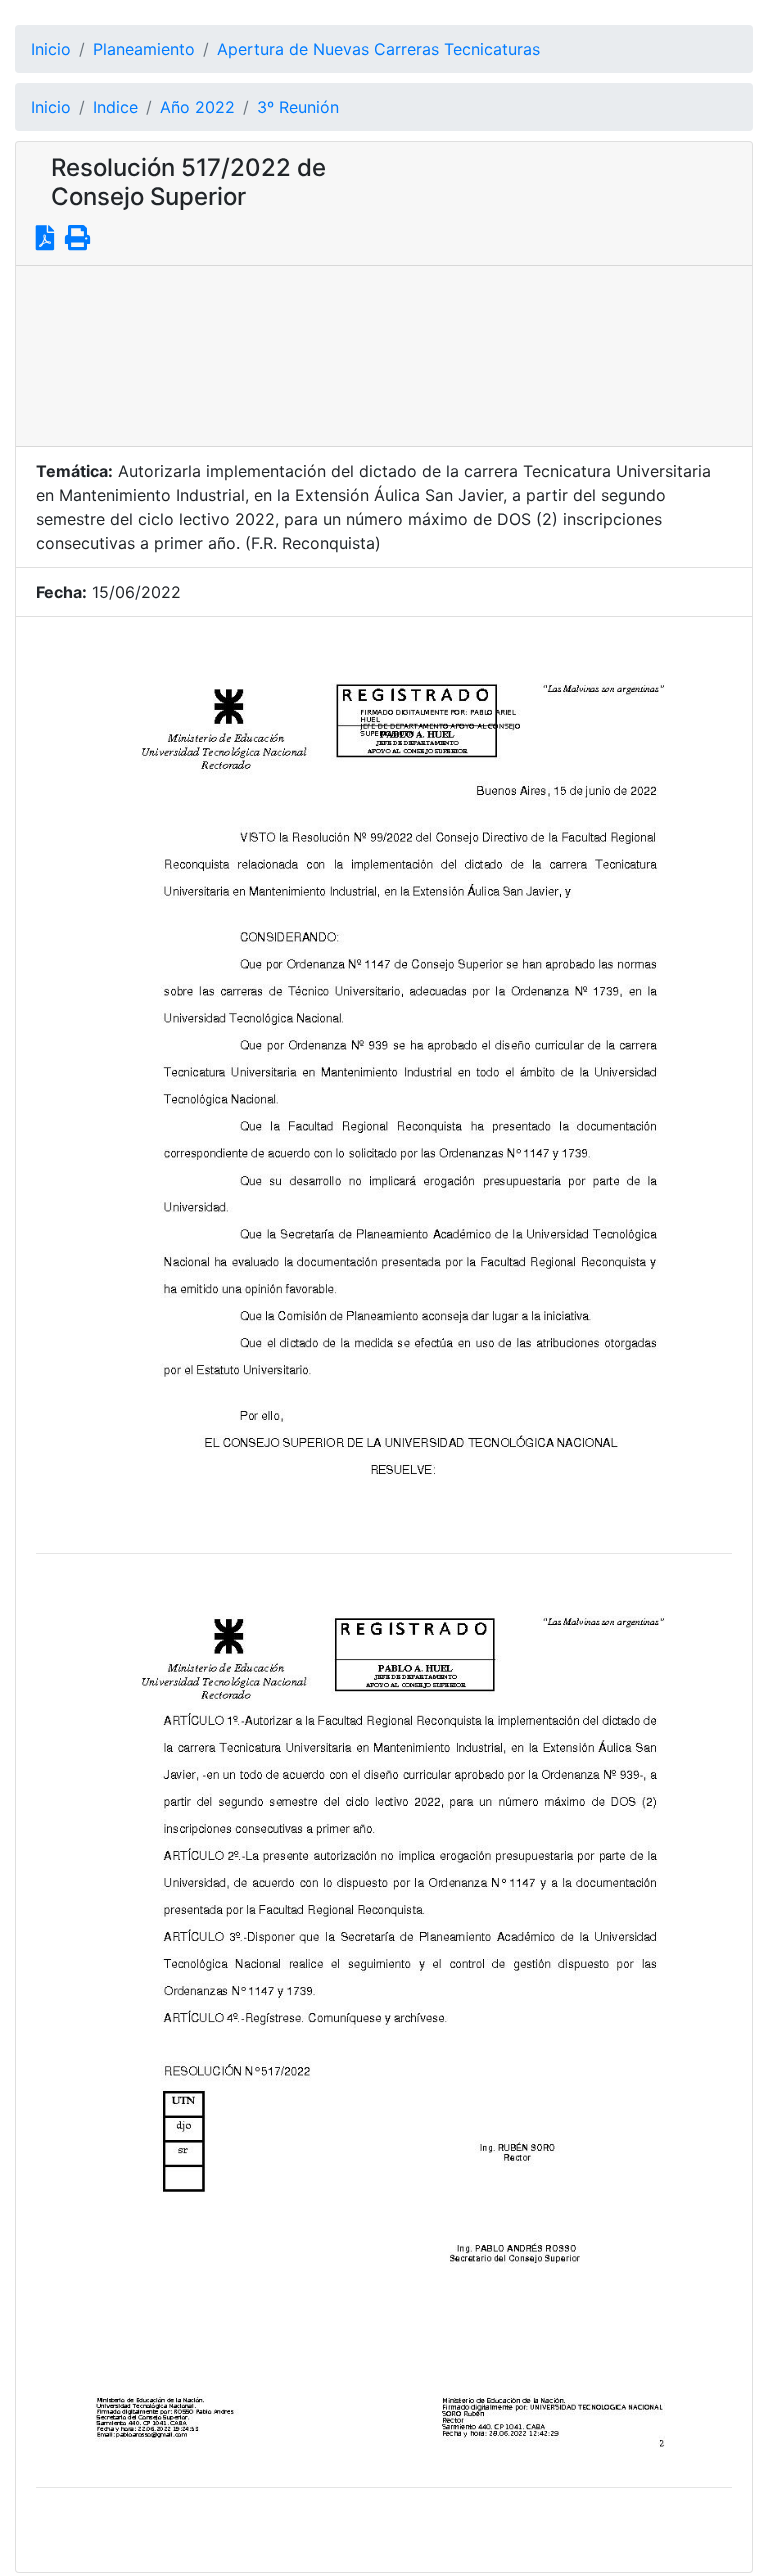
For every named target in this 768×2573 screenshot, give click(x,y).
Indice (115, 107)
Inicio (51, 49)
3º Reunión (298, 107)
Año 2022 (197, 107)
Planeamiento (144, 49)
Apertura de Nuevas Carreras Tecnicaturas (378, 49)
